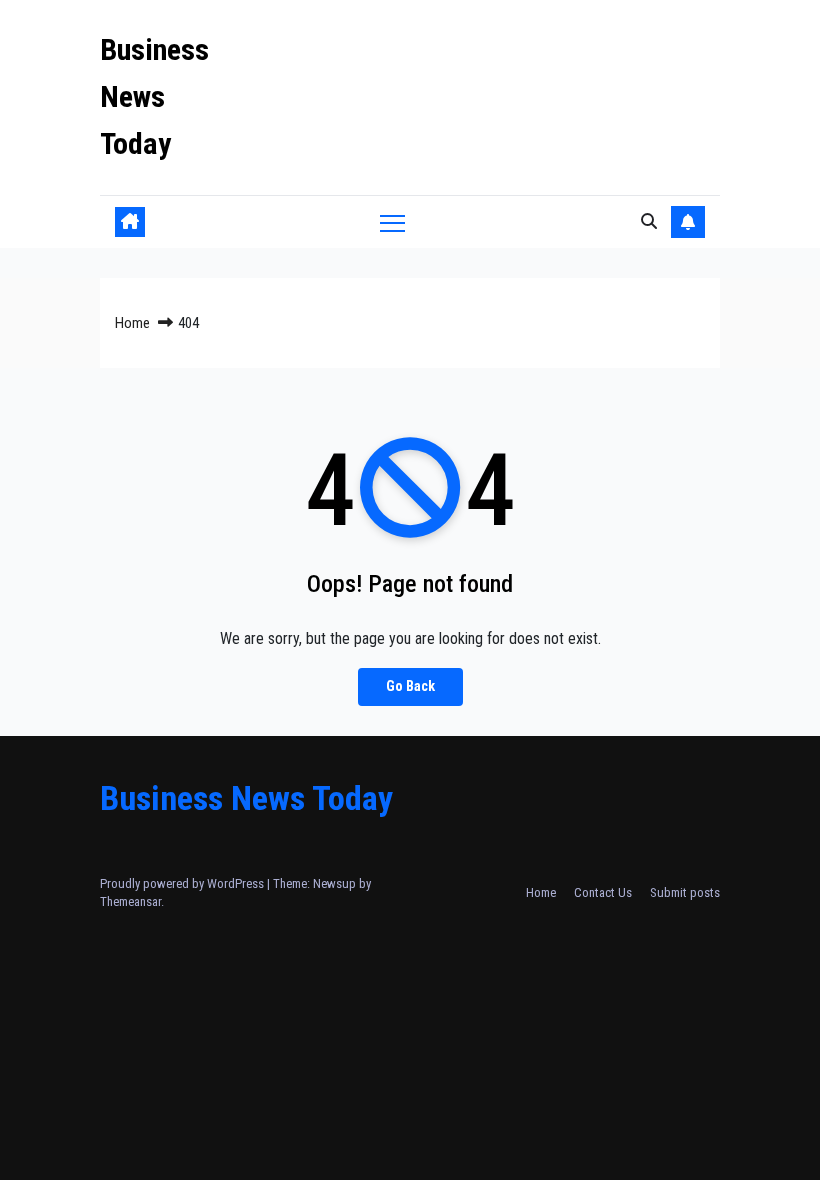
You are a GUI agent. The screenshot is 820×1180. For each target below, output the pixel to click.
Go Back (410, 686)
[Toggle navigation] (392, 222)
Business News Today (154, 96)
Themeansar (130, 901)
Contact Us (603, 892)
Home (132, 323)
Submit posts (685, 892)
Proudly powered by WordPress (183, 883)
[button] (649, 221)
